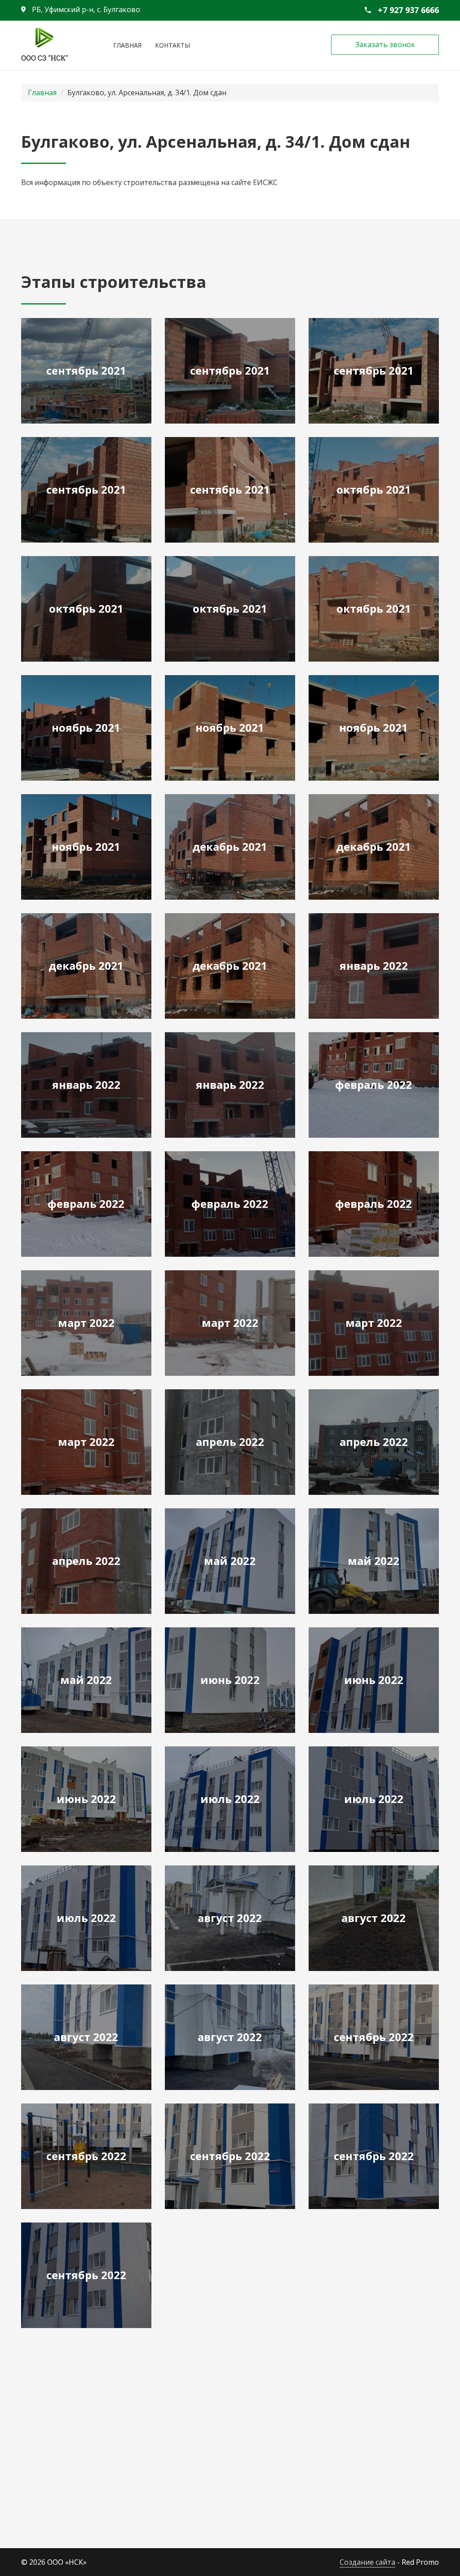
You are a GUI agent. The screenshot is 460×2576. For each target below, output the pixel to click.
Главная (127, 45)
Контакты (172, 45)
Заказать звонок (385, 44)
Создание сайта (367, 2562)
